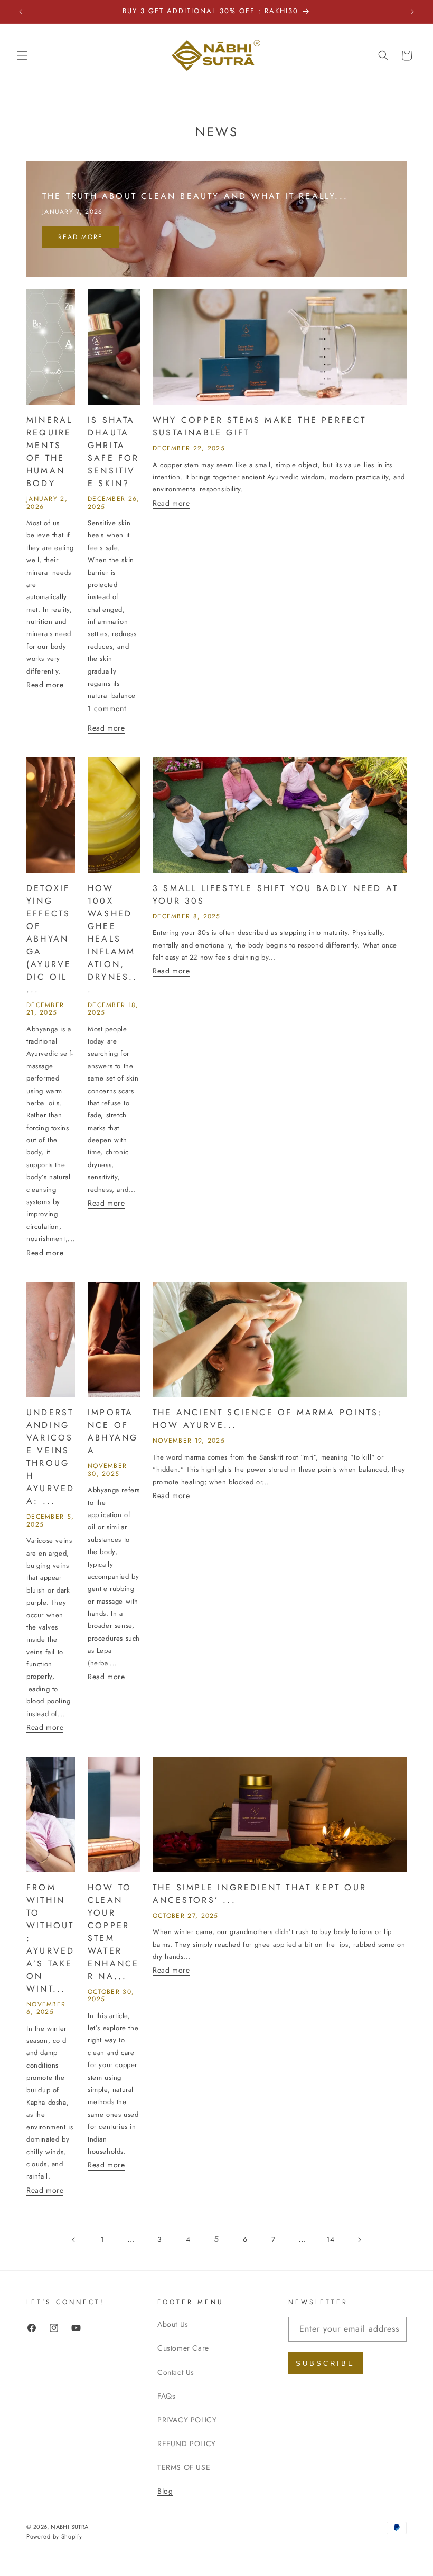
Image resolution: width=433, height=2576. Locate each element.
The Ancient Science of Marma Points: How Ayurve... (267, 1419)
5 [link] (216, 2239)
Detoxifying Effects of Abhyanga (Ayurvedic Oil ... (49, 939)
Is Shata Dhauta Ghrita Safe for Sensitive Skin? (114, 452)
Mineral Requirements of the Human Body (49, 452)
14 (330, 2239)
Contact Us (176, 2372)
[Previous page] (74, 2240)
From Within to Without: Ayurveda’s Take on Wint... (50, 1938)
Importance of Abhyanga (113, 1431)
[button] (22, 55)
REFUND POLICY (187, 2444)
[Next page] (359, 2240)
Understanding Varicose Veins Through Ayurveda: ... (50, 1457)
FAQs (166, 2396)
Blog (165, 2491)
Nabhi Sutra (69, 2527)
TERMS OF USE (184, 2467)
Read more (81, 237)
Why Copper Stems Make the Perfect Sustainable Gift (260, 426)
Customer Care (183, 2348)
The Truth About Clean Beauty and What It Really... (195, 196)
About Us (173, 2324)
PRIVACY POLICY (187, 2420)
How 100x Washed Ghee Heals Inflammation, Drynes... (113, 939)
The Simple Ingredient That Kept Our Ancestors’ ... (260, 1894)
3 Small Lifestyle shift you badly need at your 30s (275, 894)
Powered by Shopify (54, 2536)
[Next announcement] (412, 12)
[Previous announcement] (21, 12)
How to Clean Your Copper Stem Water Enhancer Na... (113, 1932)
